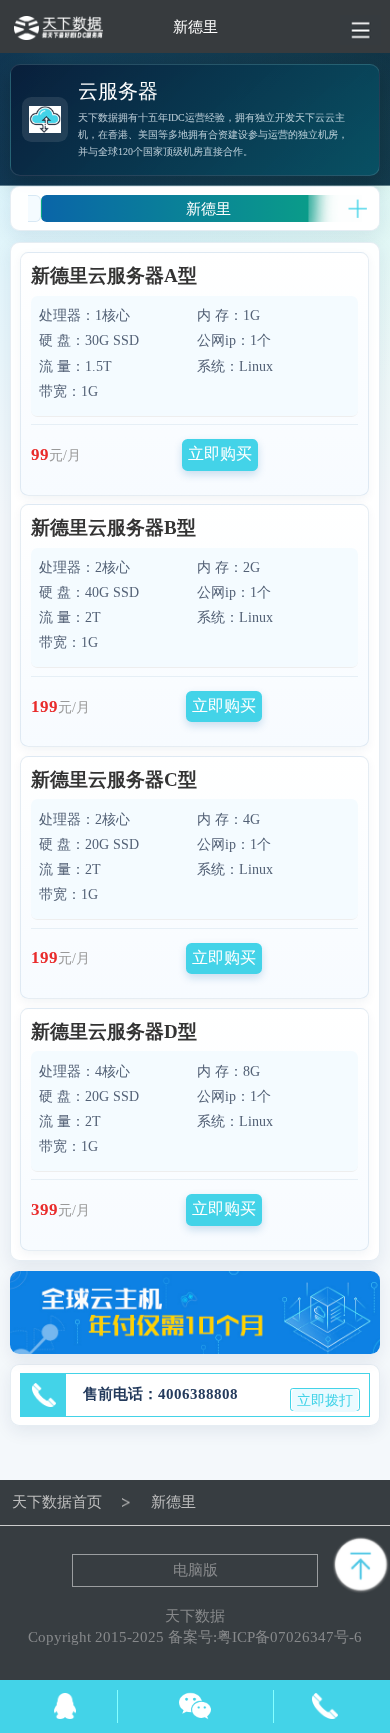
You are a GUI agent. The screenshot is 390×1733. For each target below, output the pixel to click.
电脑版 (195, 1570)
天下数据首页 (57, 1502)
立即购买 (220, 454)
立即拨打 (325, 1400)
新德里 (208, 209)
